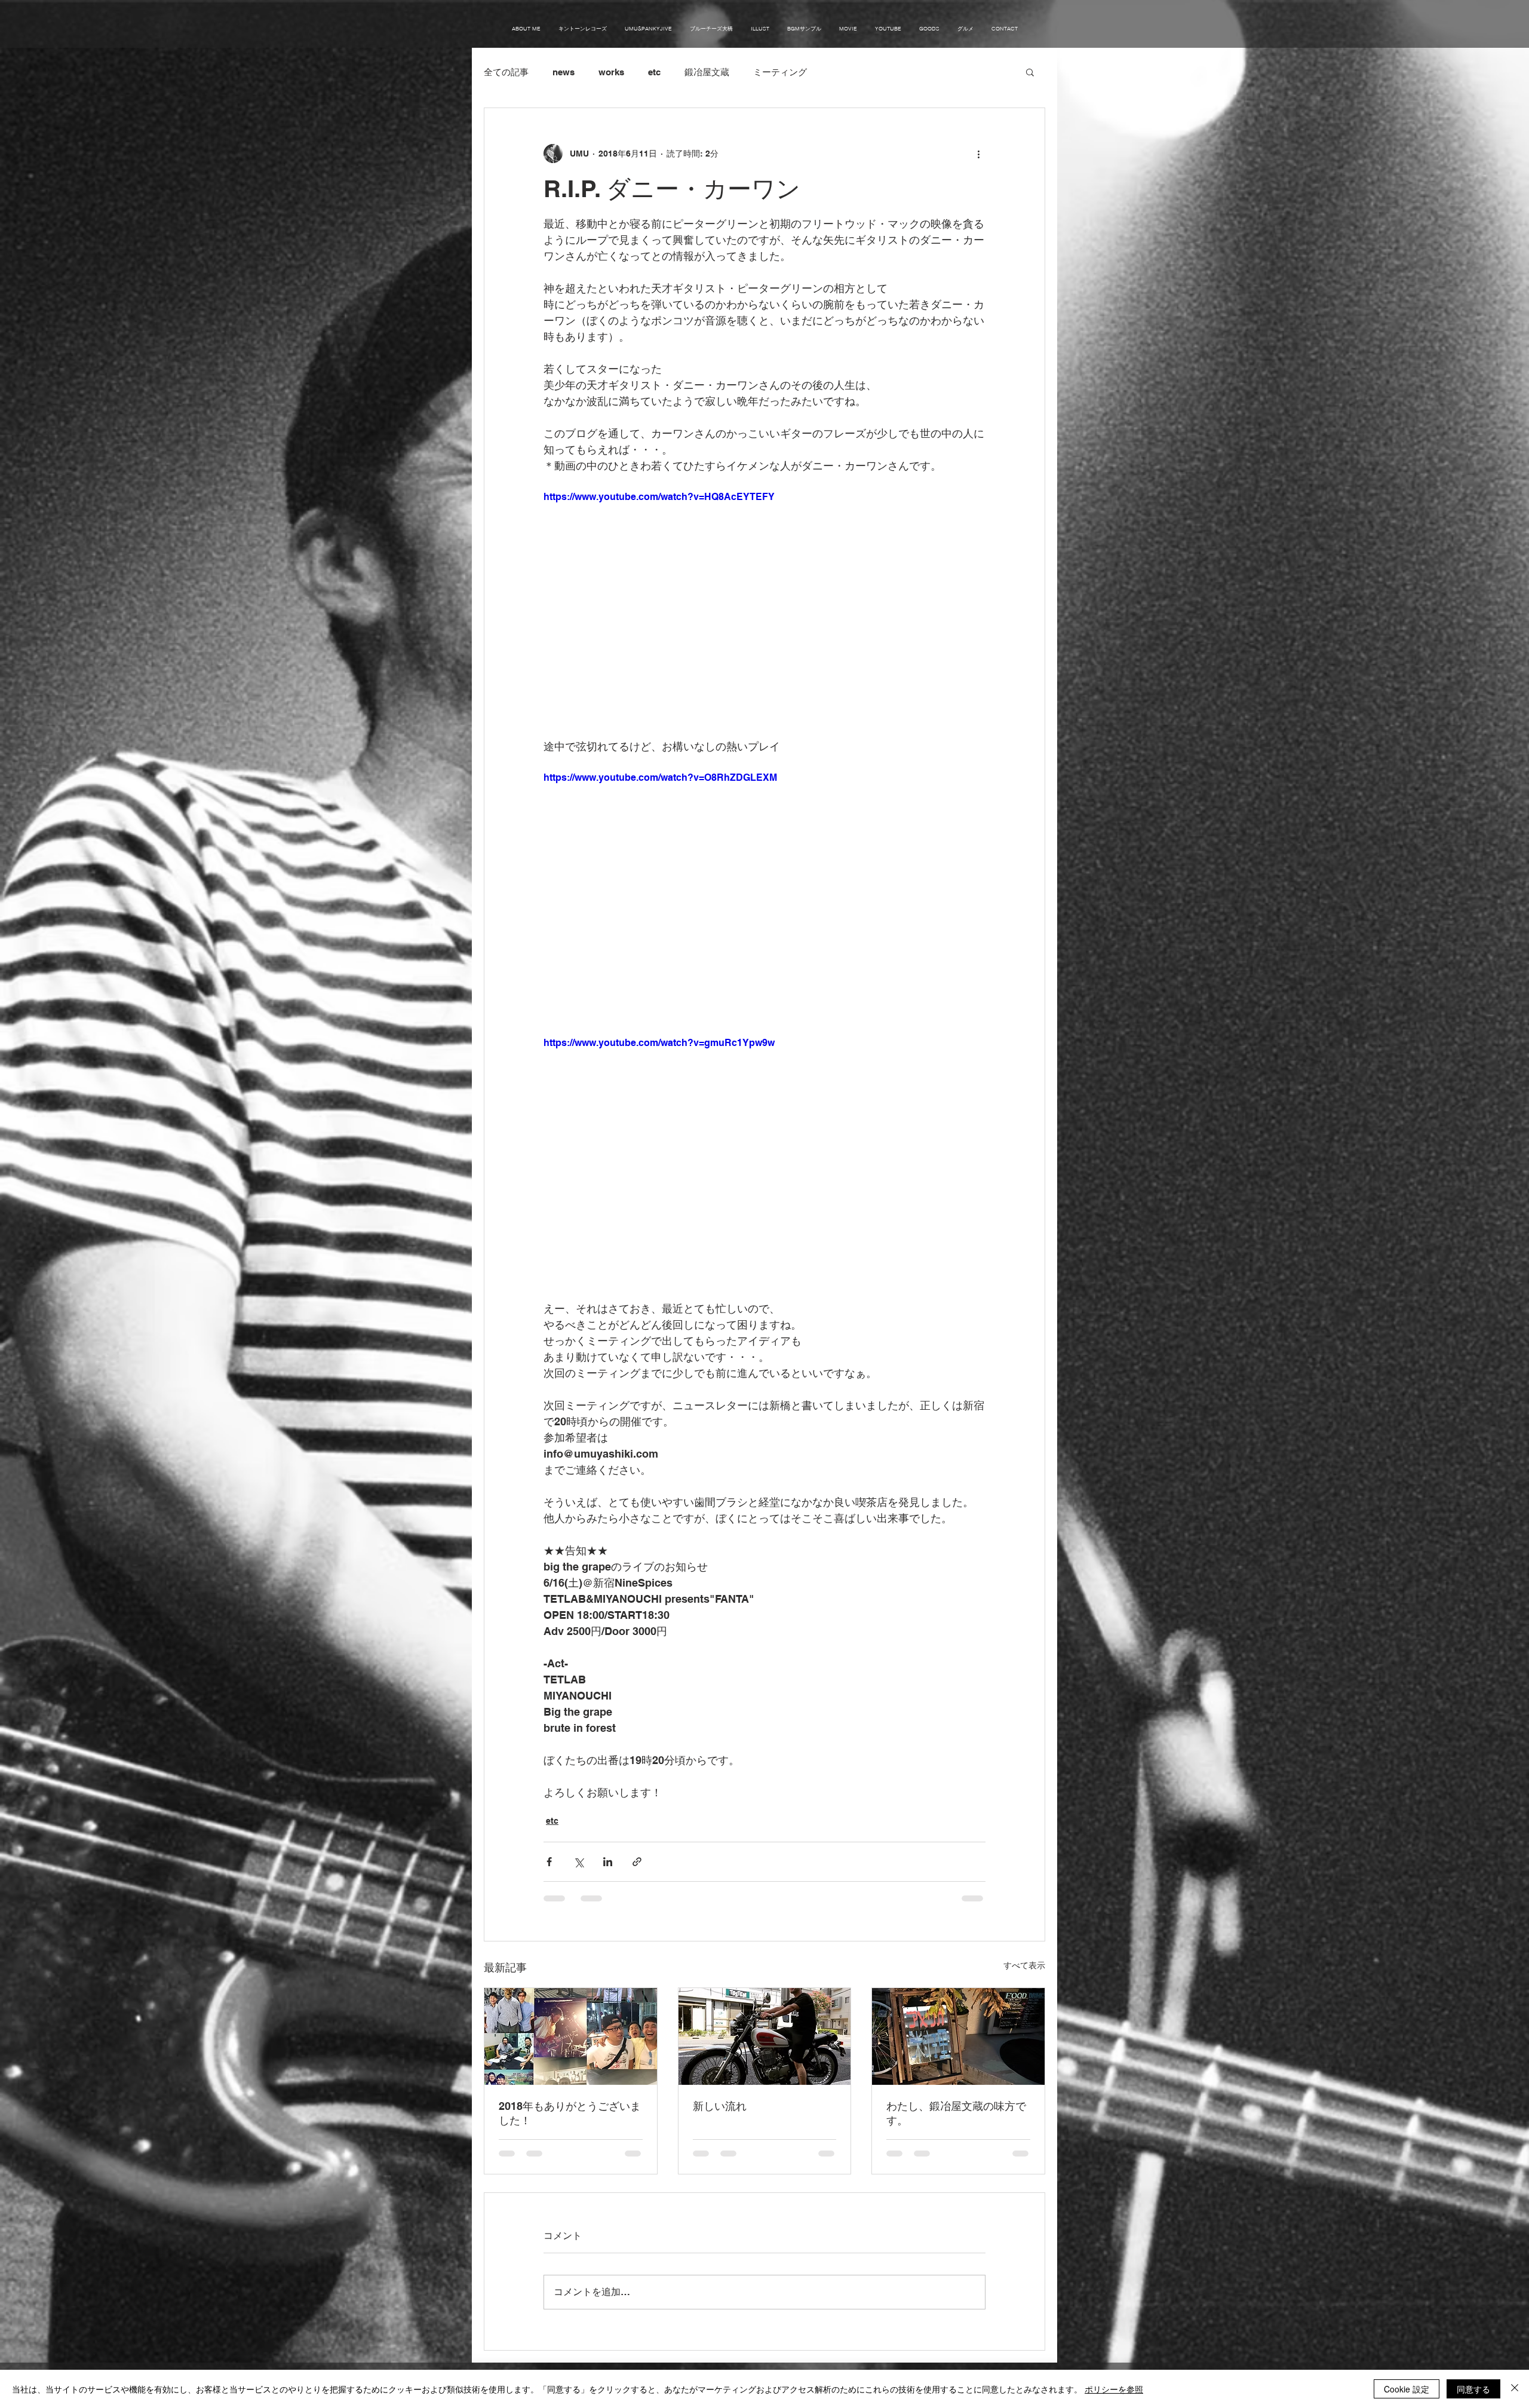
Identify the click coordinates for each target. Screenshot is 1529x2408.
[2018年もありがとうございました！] (571, 2036)
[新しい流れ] (765, 2036)
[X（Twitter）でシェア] (578, 1862)
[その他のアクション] (978, 154)
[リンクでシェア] (637, 1862)
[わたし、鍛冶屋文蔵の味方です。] (958, 2036)
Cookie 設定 (1407, 2389)
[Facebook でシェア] (549, 1862)
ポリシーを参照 (1114, 2389)
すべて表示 (1024, 1965)
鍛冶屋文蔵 (707, 72)
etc (654, 72)
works (611, 72)
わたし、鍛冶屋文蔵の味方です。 (956, 2113)
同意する (1473, 2389)
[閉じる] (1515, 2389)
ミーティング (780, 72)
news (564, 72)
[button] (1030, 72)
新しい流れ (720, 2106)
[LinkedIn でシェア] (608, 1862)
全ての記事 (506, 72)
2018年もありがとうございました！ (570, 2113)
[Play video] (764, 614)
